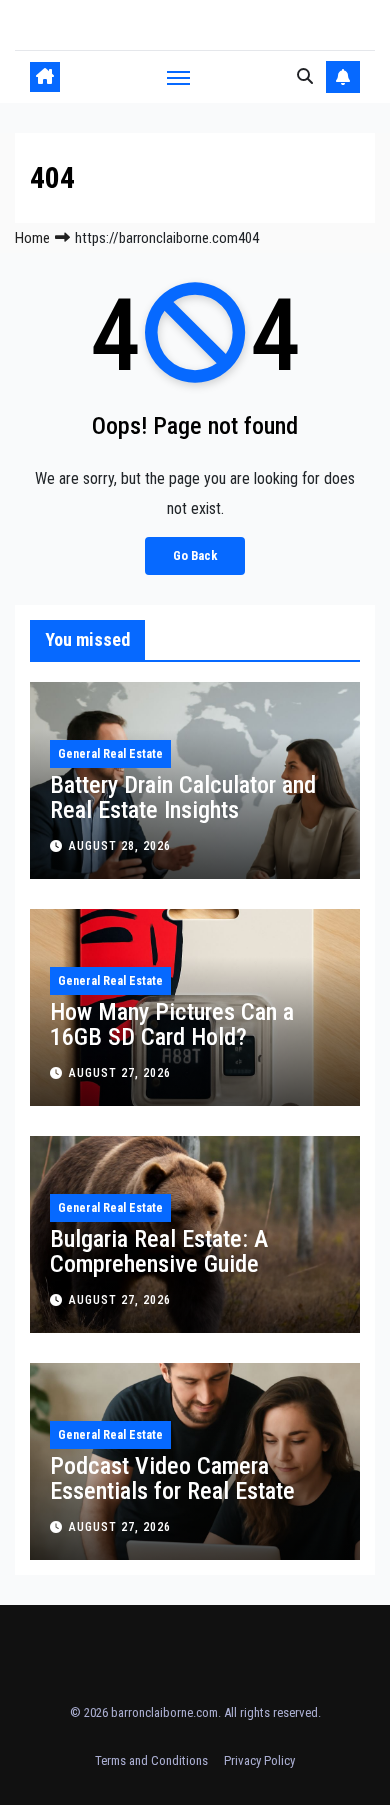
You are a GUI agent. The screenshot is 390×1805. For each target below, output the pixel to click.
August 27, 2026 (120, 1073)
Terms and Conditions (151, 1760)
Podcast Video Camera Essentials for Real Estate (172, 1478)
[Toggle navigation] (179, 77)
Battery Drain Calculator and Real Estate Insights (183, 797)
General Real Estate (110, 754)
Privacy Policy (259, 1760)
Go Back (195, 555)
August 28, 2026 (120, 846)
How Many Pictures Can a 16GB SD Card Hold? (172, 1024)
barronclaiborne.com (164, 1712)
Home (32, 238)
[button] (305, 76)
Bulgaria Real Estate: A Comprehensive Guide (159, 1251)
